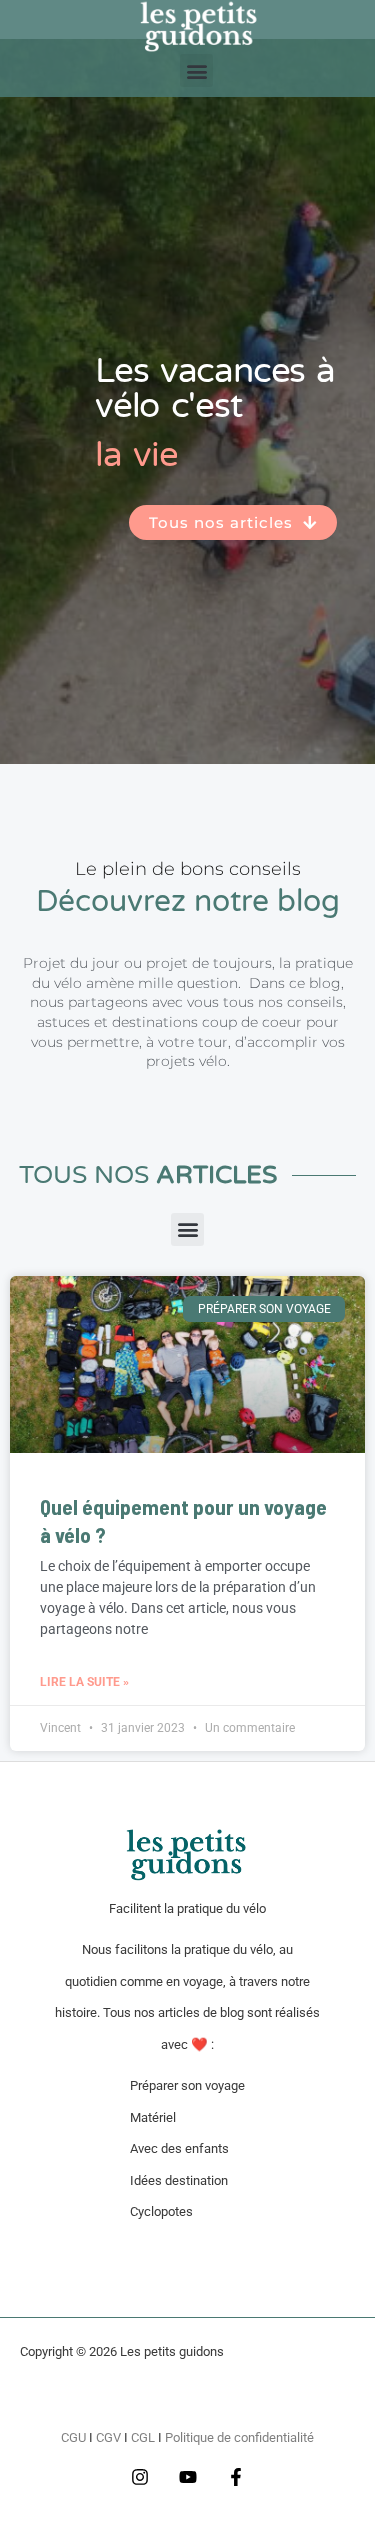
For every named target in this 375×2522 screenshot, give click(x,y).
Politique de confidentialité (239, 2437)
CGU (73, 2437)
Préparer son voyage (187, 2085)
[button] (196, 70)
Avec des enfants (179, 2148)
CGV (108, 2437)
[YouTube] (188, 2477)
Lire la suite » (84, 1682)
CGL (143, 2437)
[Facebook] (236, 2477)
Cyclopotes (161, 2211)
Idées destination (179, 2180)
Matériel (153, 2117)
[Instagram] (140, 2477)
